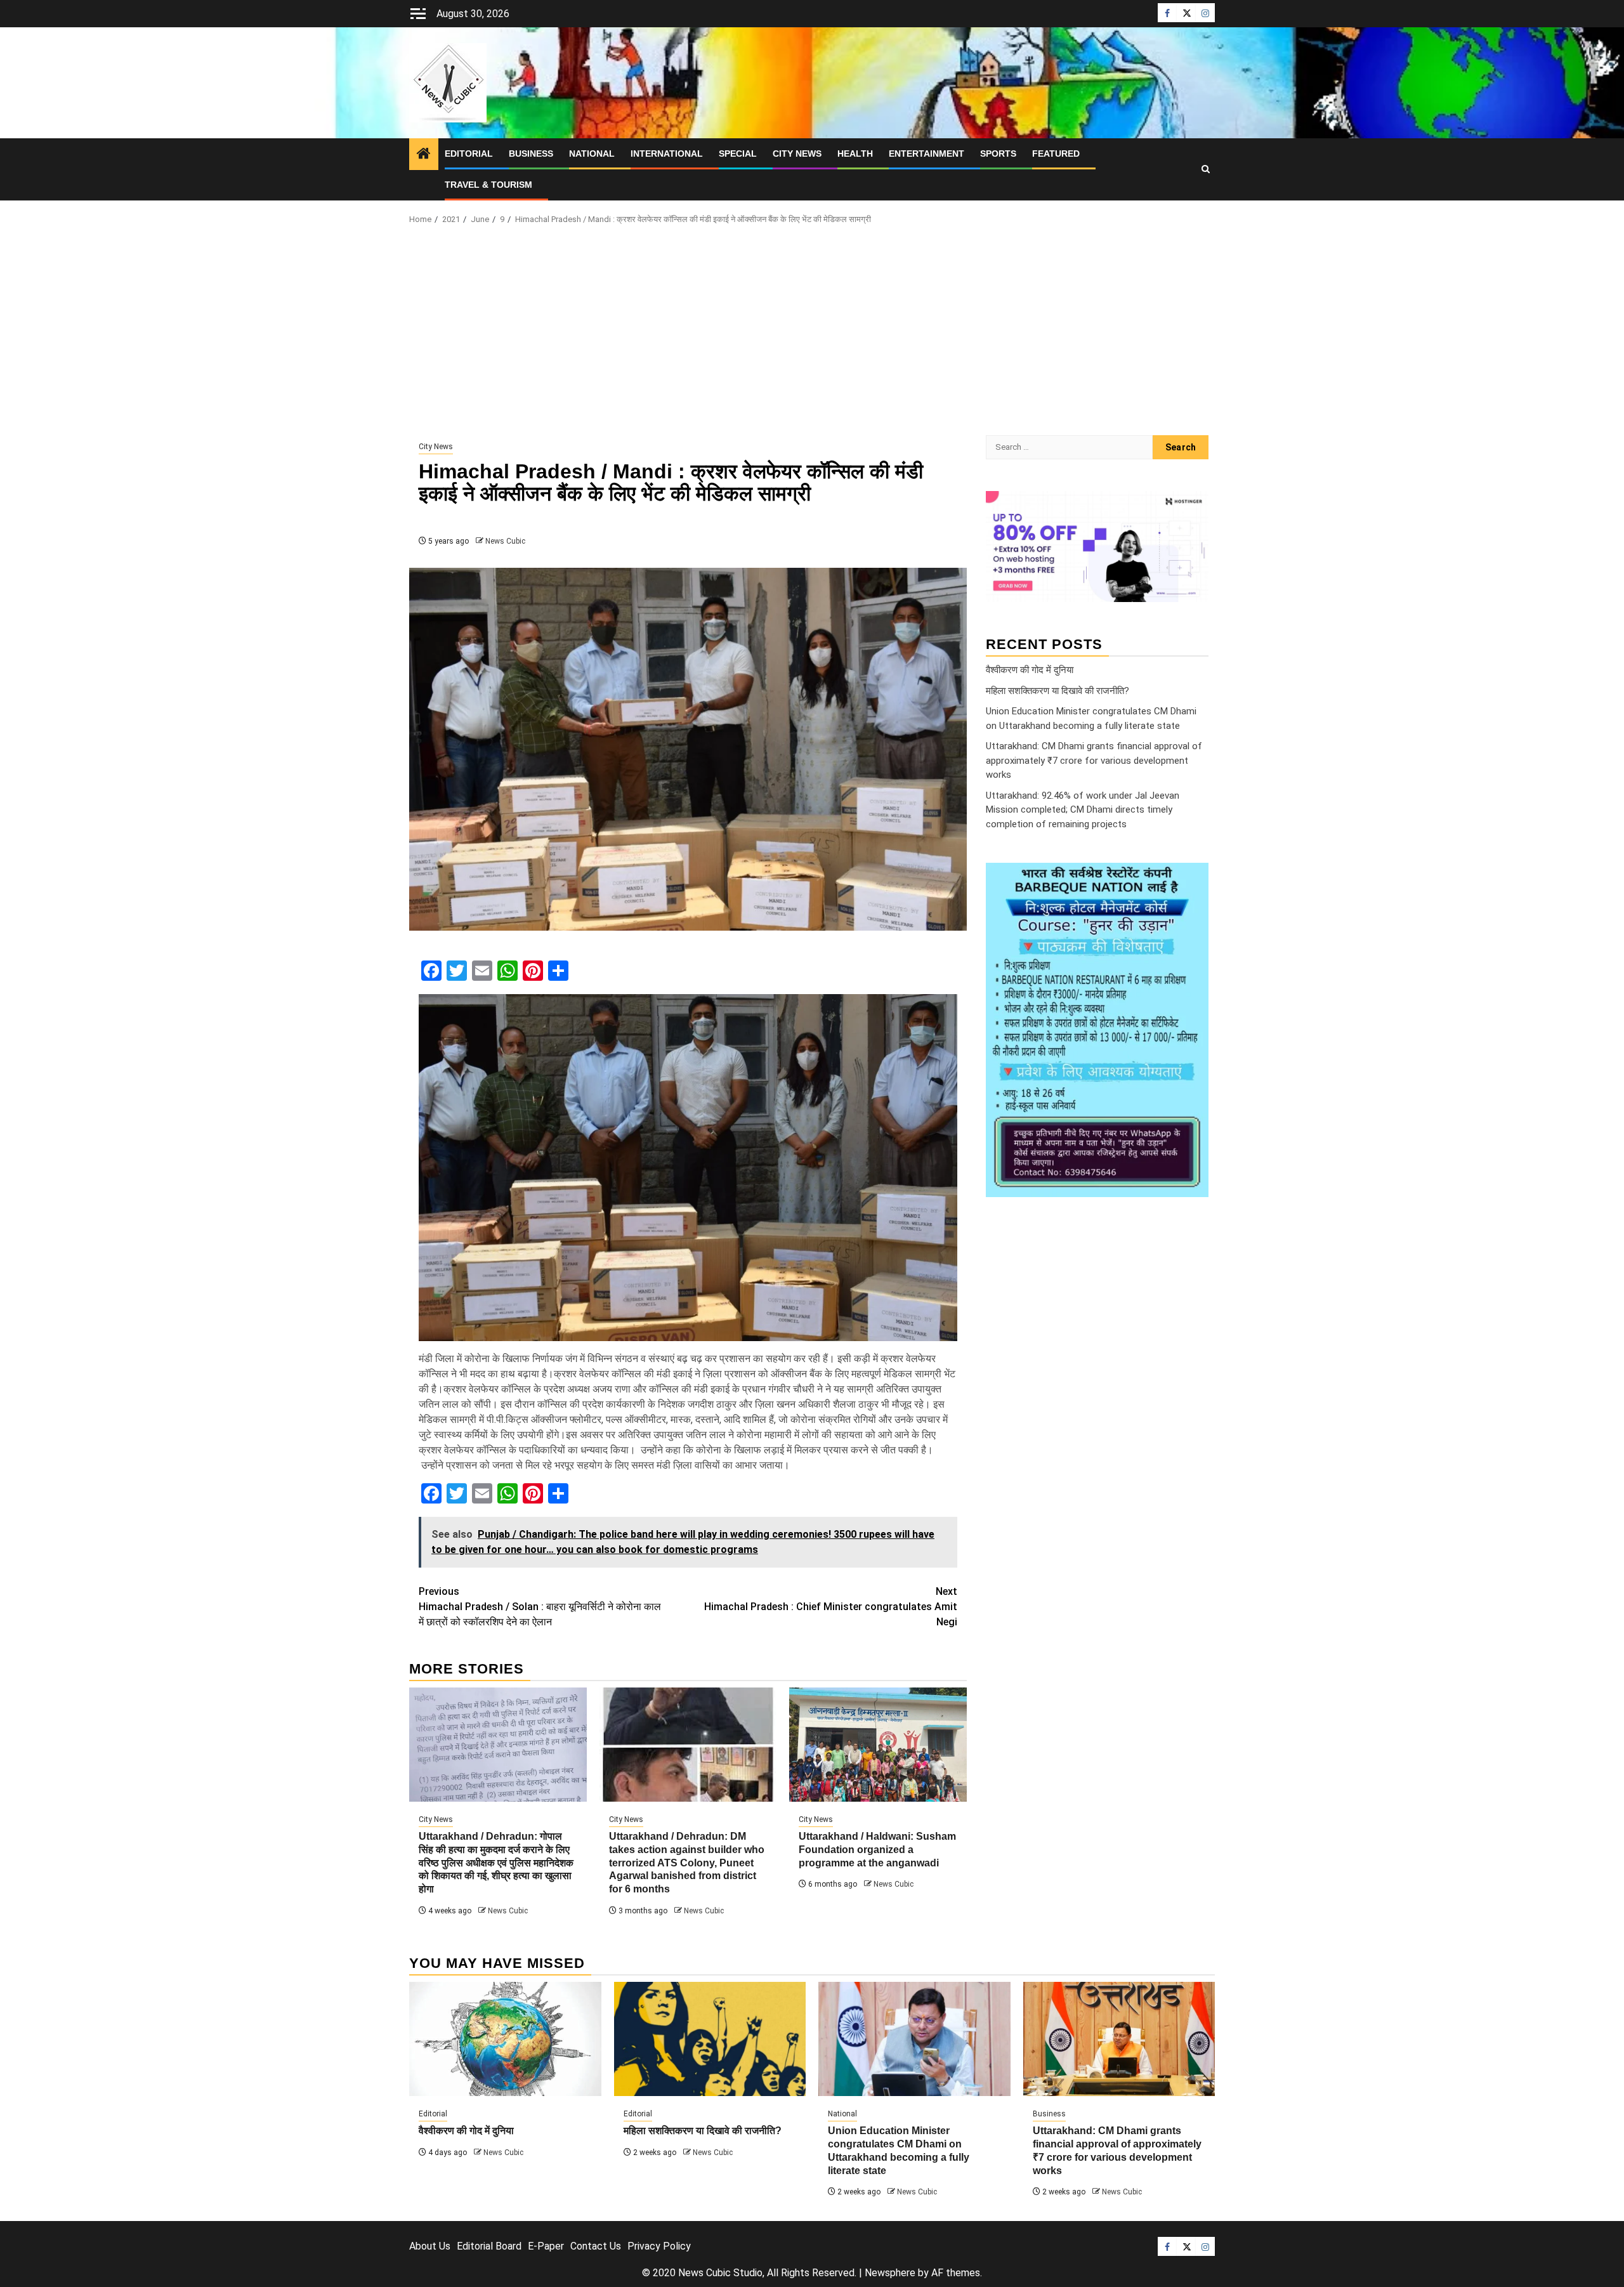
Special (738, 154)
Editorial (469, 154)
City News (797, 154)
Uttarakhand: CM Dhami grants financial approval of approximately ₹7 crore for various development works (1094, 760)
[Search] (1206, 169)
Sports (998, 154)
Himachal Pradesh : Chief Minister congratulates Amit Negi (831, 1607)
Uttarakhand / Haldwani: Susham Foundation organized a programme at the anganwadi (877, 1850)
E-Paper (546, 2246)
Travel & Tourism (488, 185)
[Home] (424, 155)
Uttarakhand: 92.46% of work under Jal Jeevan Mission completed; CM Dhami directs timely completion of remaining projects (1083, 810)
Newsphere (890, 2273)
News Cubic (505, 541)
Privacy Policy (659, 2246)
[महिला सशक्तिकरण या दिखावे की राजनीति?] (710, 2039)
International (667, 154)
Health (855, 154)
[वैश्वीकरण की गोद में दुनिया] (505, 2039)
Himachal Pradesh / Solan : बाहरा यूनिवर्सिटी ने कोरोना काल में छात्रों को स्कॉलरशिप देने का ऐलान (540, 1607)
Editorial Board (489, 2246)
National (592, 154)
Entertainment (927, 154)
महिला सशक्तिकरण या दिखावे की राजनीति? (1058, 691)
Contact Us (596, 2246)
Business (531, 154)
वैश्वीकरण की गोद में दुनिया (1030, 670)
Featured (1056, 154)
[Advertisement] (812, 334)
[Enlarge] (1192, 879)
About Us (430, 2246)
